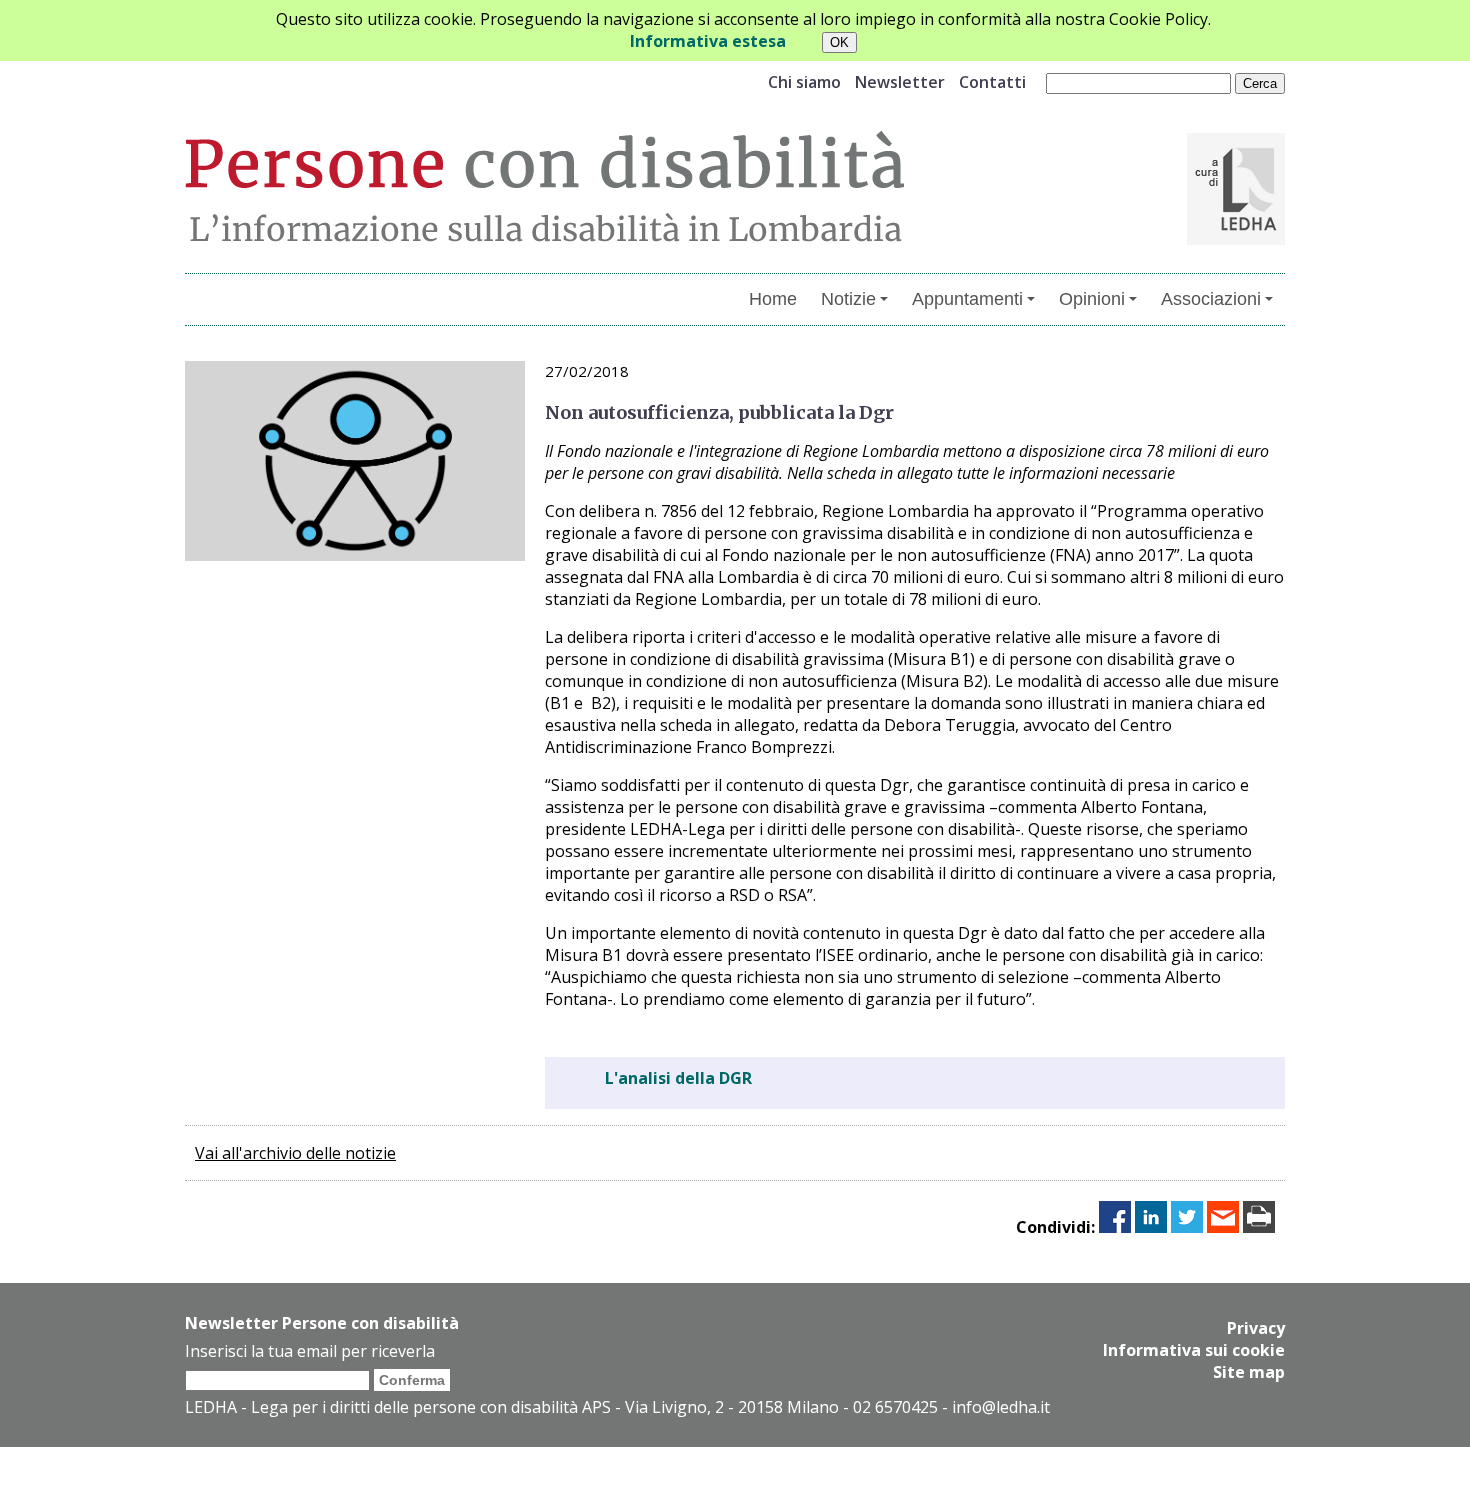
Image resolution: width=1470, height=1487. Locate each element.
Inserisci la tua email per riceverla (310, 1351)
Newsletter (900, 82)
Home (773, 299)
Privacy (1256, 1328)
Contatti (992, 82)
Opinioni (1092, 299)
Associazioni (1211, 299)
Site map (1249, 1372)
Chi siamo (804, 82)
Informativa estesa (708, 41)
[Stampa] (1259, 1227)
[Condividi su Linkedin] (1151, 1227)
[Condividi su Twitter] (1187, 1227)
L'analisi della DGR (678, 1078)
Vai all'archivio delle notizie (295, 1153)
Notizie (848, 299)
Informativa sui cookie (1194, 1350)
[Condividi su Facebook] (1115, 1227)
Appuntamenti (967, 299)
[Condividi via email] (1223, 1227)
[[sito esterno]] (1236, 239)
